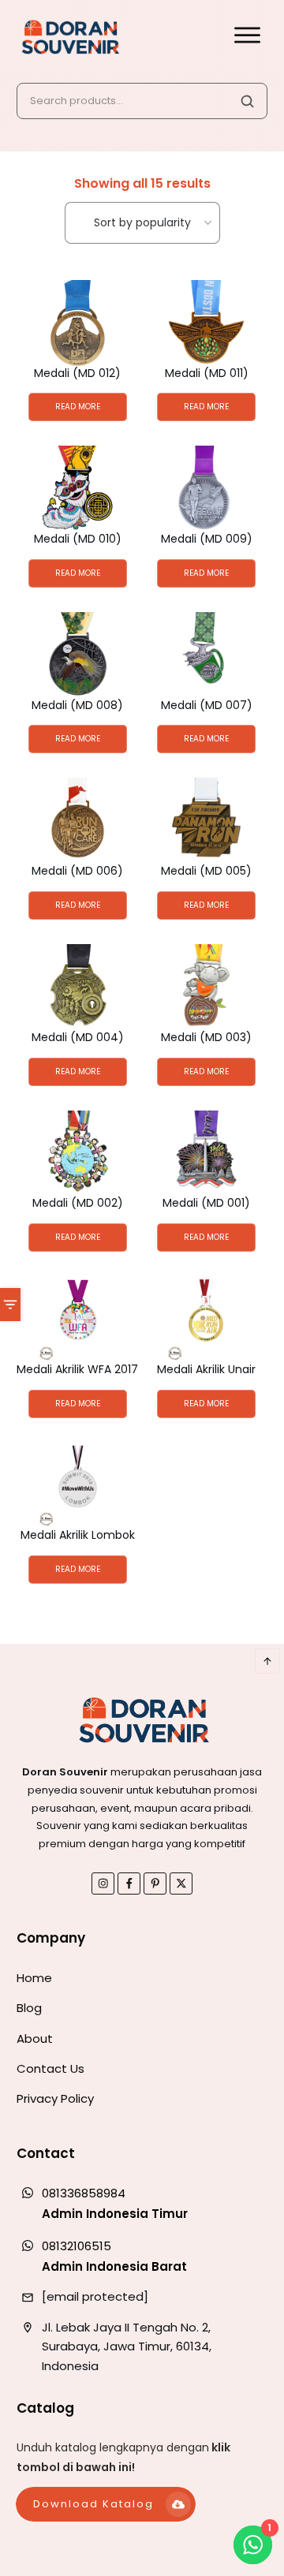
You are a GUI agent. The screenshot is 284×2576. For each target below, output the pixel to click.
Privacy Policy (55, 2098)
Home (34, 1978)
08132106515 (77, 2246)
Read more (78, 407)
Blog (29, 2008)
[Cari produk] (247, 101)
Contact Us (50, 2068)
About (35, 2038)
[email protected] (95, 2296)
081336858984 (84, 2193)
